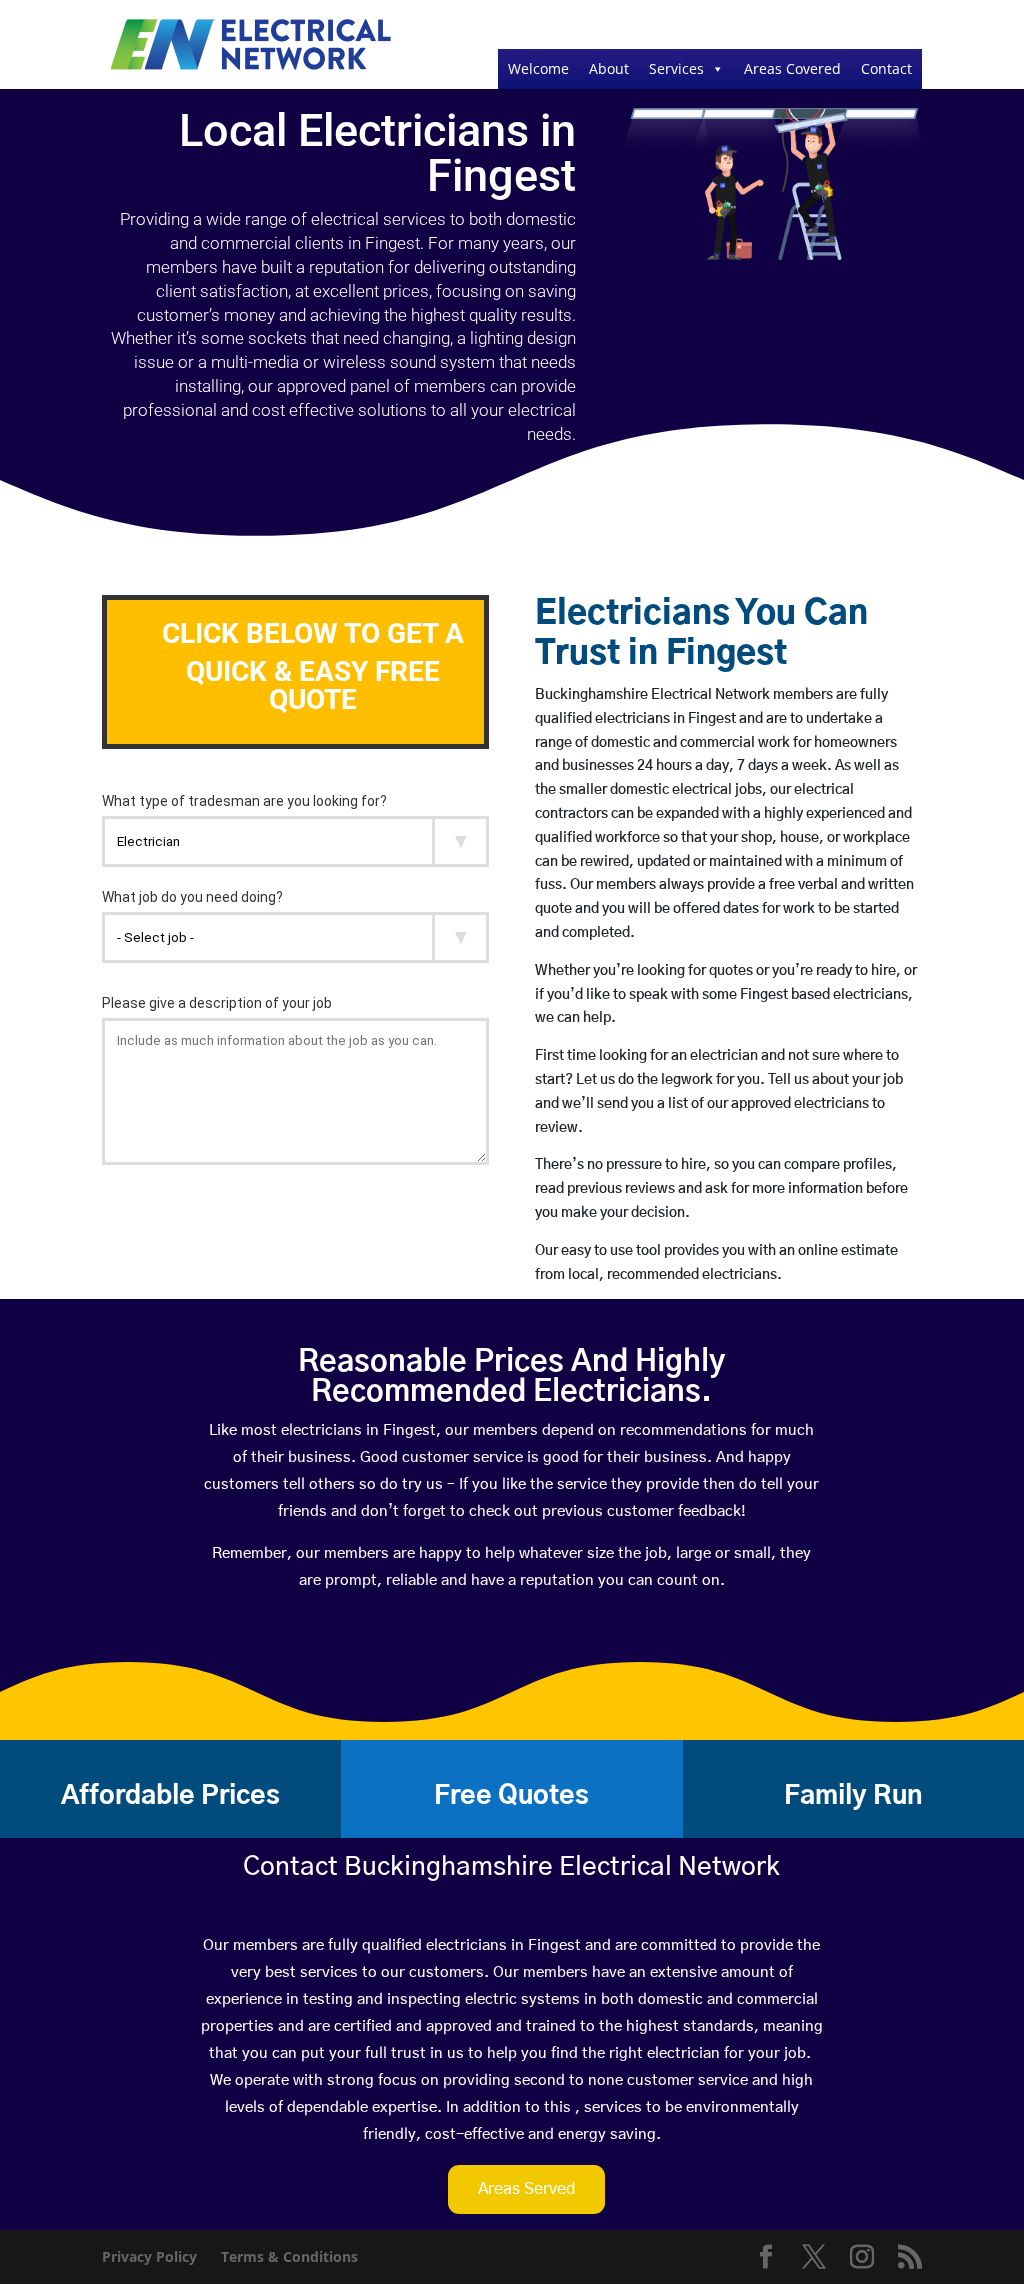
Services (676, 68)
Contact (886, 68)
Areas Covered (792, 68)
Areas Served (526, 2189)
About (609, 68)
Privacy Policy (149, 2256)
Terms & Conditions (289, 2256)
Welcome (538, 68)
